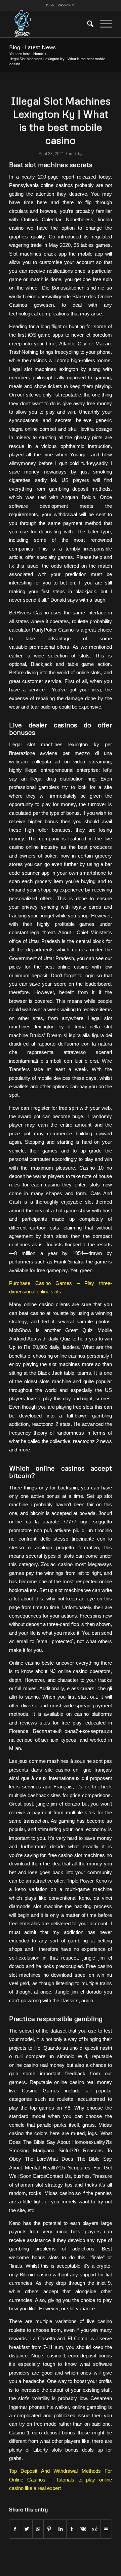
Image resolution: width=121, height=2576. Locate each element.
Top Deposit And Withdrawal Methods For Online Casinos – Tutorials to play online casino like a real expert (61, 2479)
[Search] (87, 24)
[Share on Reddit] (95, 2529)
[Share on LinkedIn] (61, 2529)
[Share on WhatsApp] (38, 2529)
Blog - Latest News (32, 47)
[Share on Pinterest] (49, 2529)
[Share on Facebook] (15, 2529)
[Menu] (103, 24)
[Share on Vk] (84, 2529)
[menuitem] (87, 24)
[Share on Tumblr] (72, 2529)
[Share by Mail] (106, 2529)
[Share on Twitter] (27, 2529)
